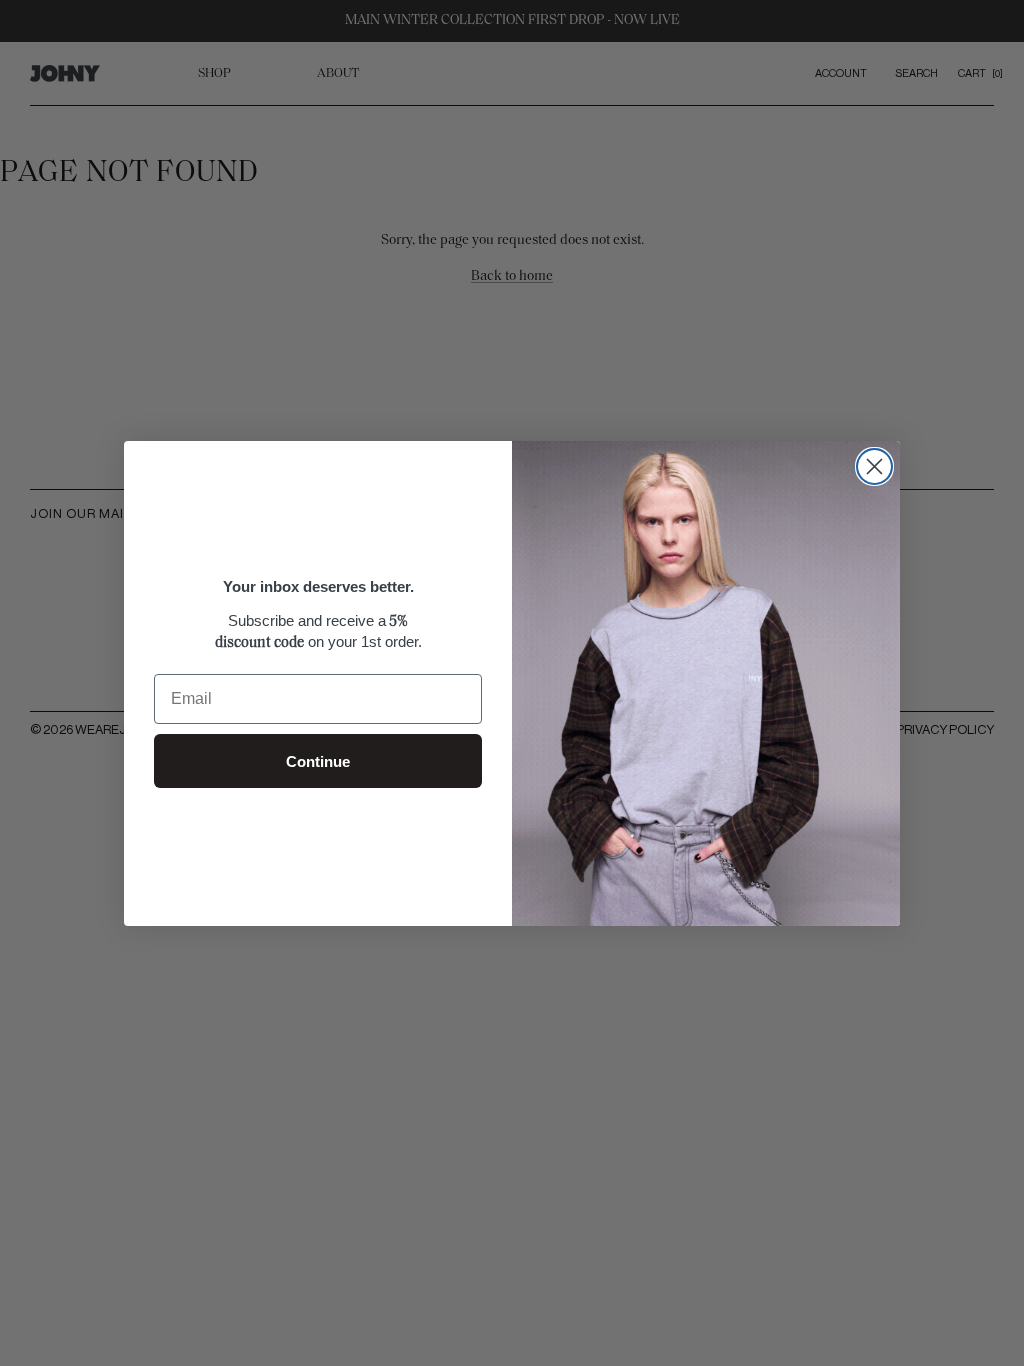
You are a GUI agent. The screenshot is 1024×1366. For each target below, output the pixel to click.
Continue (318, 761)
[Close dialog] (874, 466)
